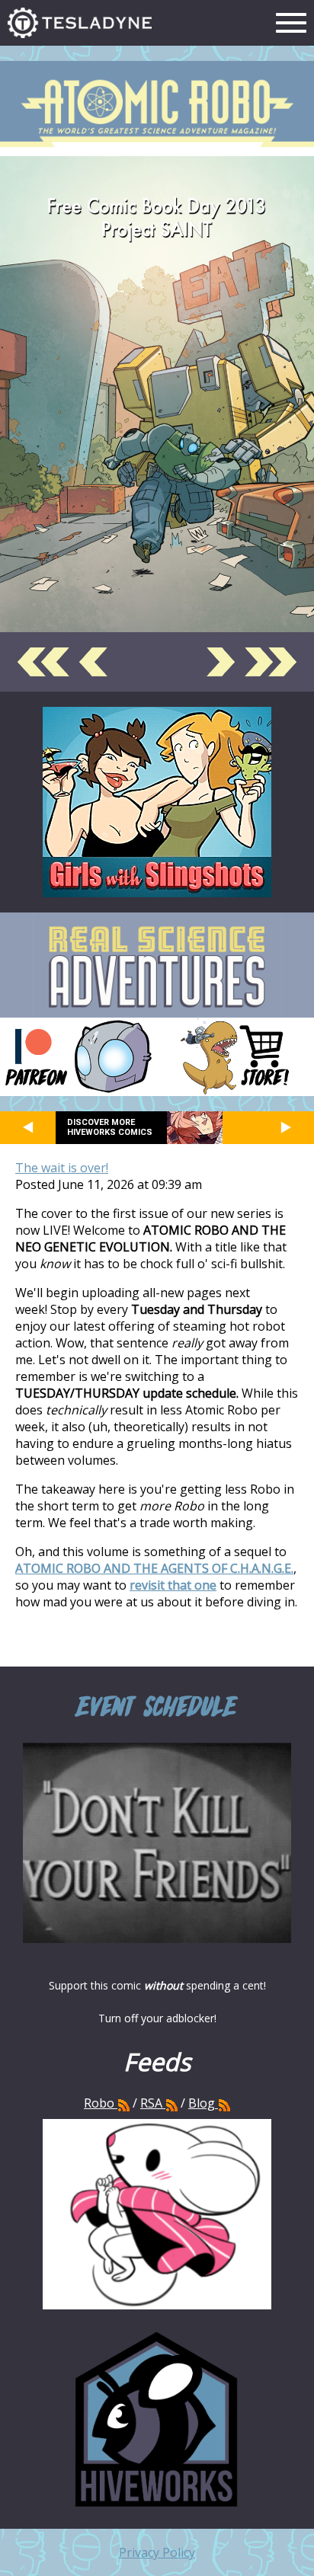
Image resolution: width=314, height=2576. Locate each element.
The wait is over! (62, 1168)
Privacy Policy (157, 2552)
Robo (101, 2103)
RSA (151, 2103)
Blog (202, 2103)
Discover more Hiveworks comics (110, 1127)
